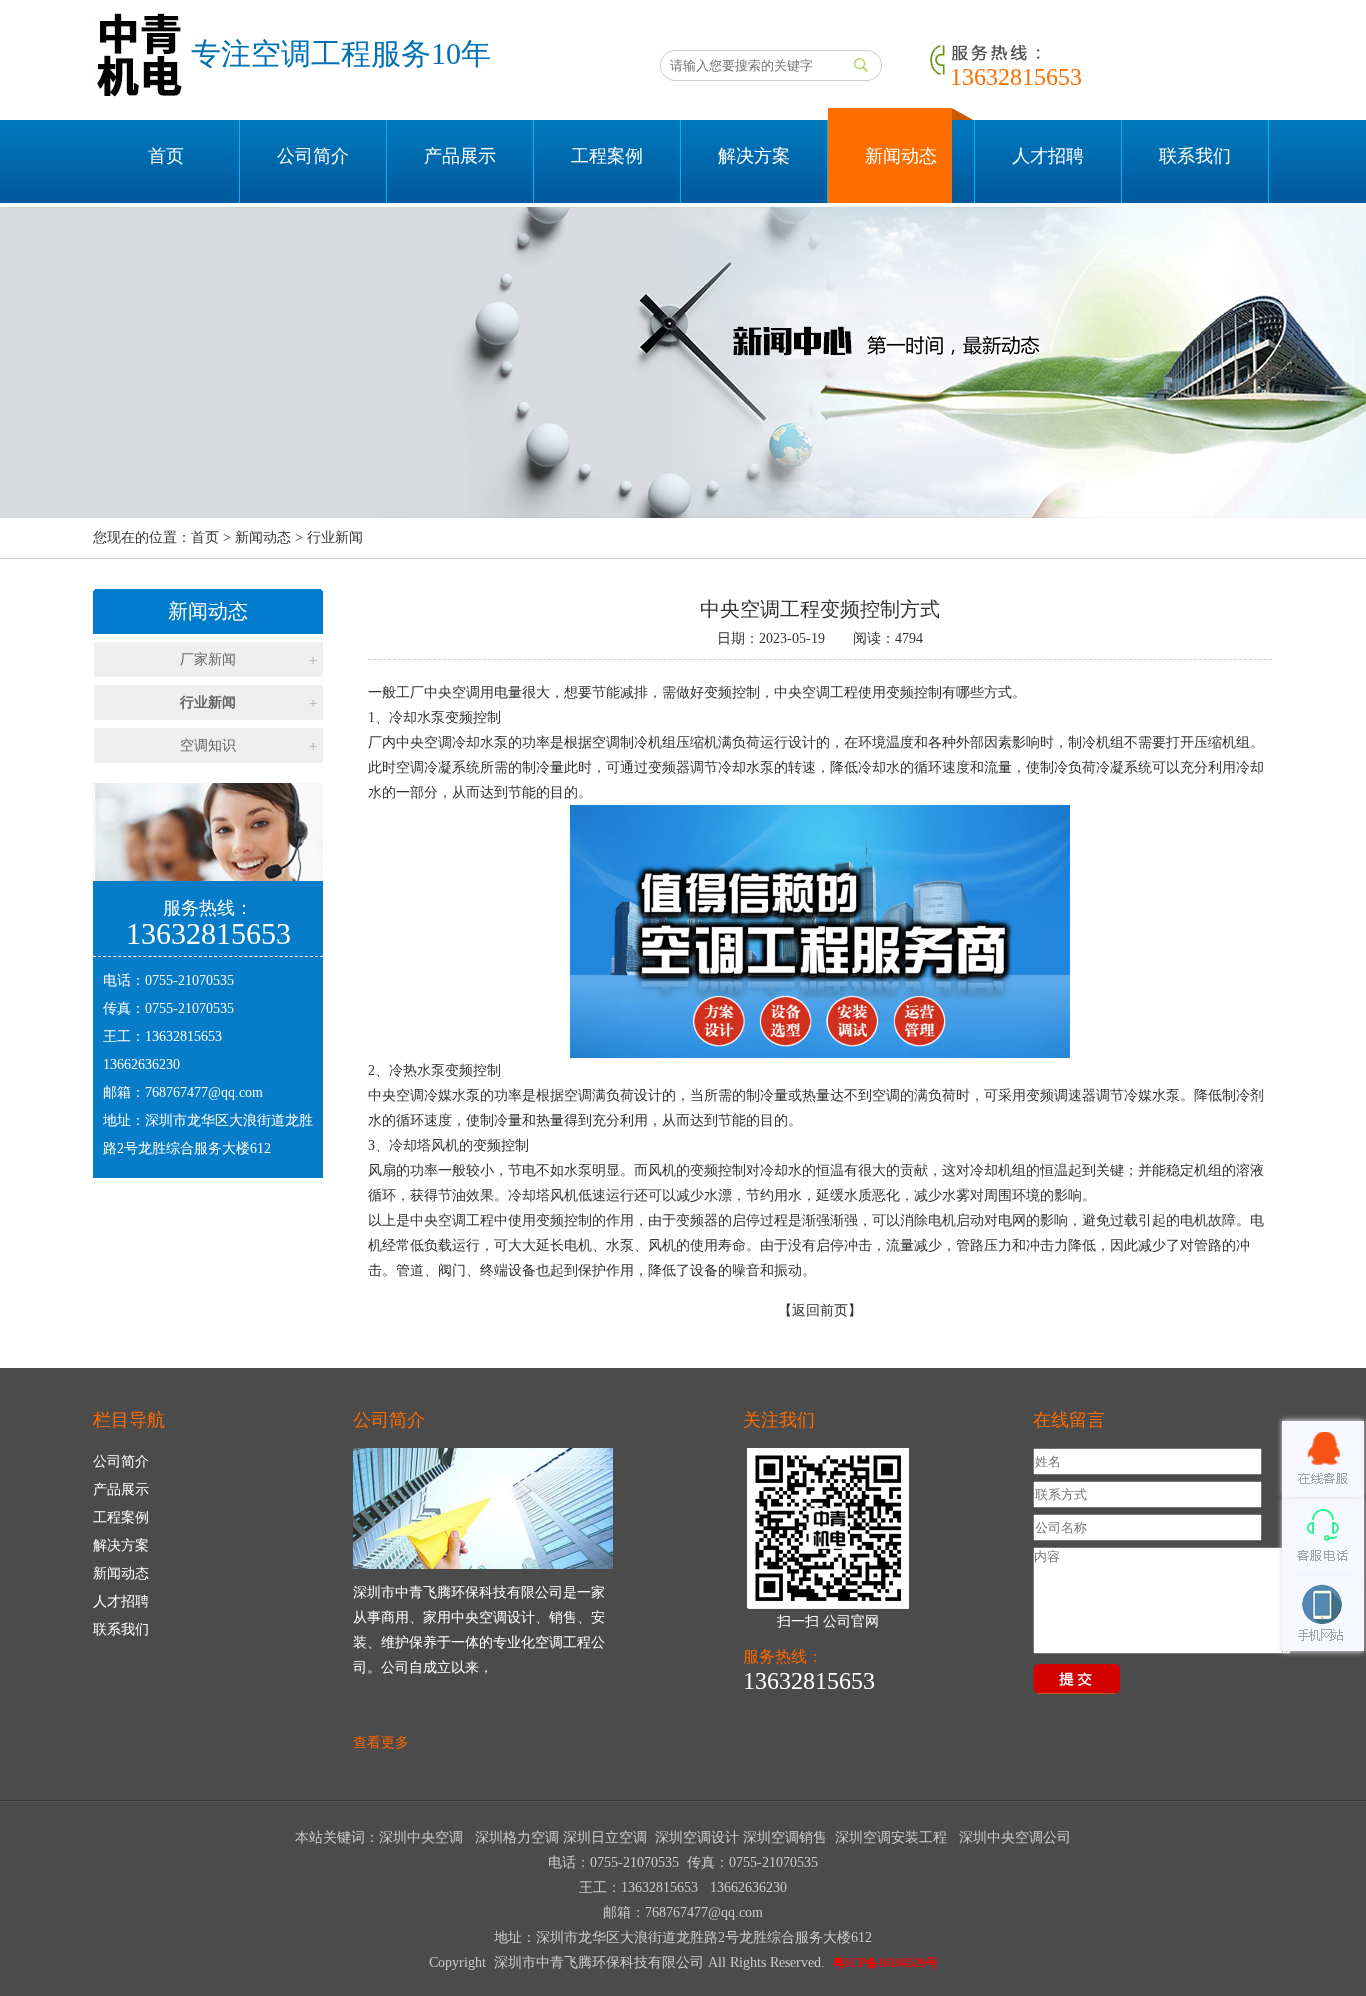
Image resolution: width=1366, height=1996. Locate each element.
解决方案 (754, 156)
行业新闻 (208, 702)
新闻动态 (901, 156)
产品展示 (460, 156)
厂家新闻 (208, 659)
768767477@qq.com (204, 1092)
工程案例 (607, 156)
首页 (166, 156)
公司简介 (313, 156)
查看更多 (381, 1742)
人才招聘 (1048, 156)
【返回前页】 (820, 1310)
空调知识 (208, 745)
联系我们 (1195, 156)
